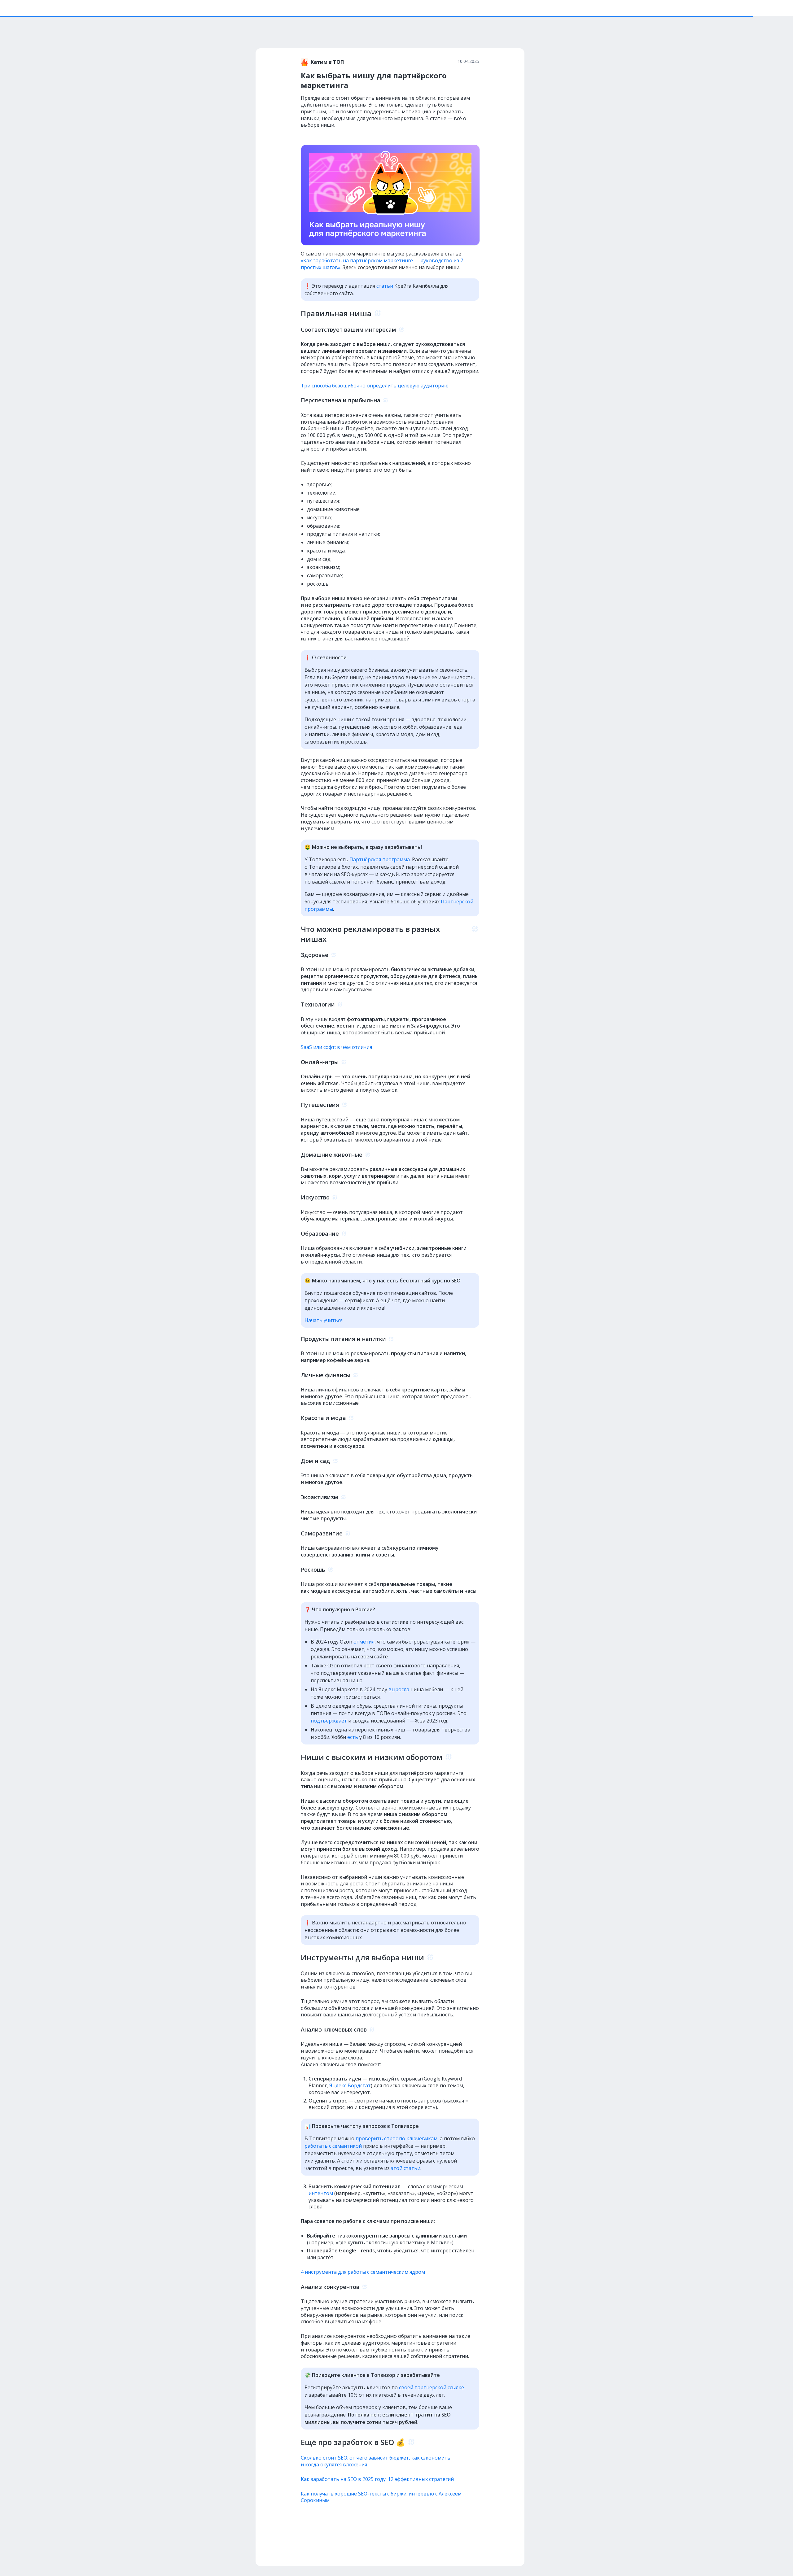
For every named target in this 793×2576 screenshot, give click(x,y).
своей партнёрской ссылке (432, 2387)
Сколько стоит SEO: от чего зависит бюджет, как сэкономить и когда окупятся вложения (376, 2461)
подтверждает (329, 1721)
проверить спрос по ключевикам (396, 2138)
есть (353, 1737)
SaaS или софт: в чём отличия (337, 1047)
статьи (385, 286)
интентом (321, 2193)
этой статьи (406, 2168)
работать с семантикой (333, 2146)
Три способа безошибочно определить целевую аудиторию (375, 386)
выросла (399, 1689)
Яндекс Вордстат (350, 2085)
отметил (364, 1642)
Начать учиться (324, 1320)
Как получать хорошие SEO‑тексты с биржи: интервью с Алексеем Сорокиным (381, 2497)
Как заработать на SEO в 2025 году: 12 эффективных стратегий (377, 2479)
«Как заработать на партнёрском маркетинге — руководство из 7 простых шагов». (382, 264)
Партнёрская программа (380, 859)
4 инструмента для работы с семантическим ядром (363, 2272)
